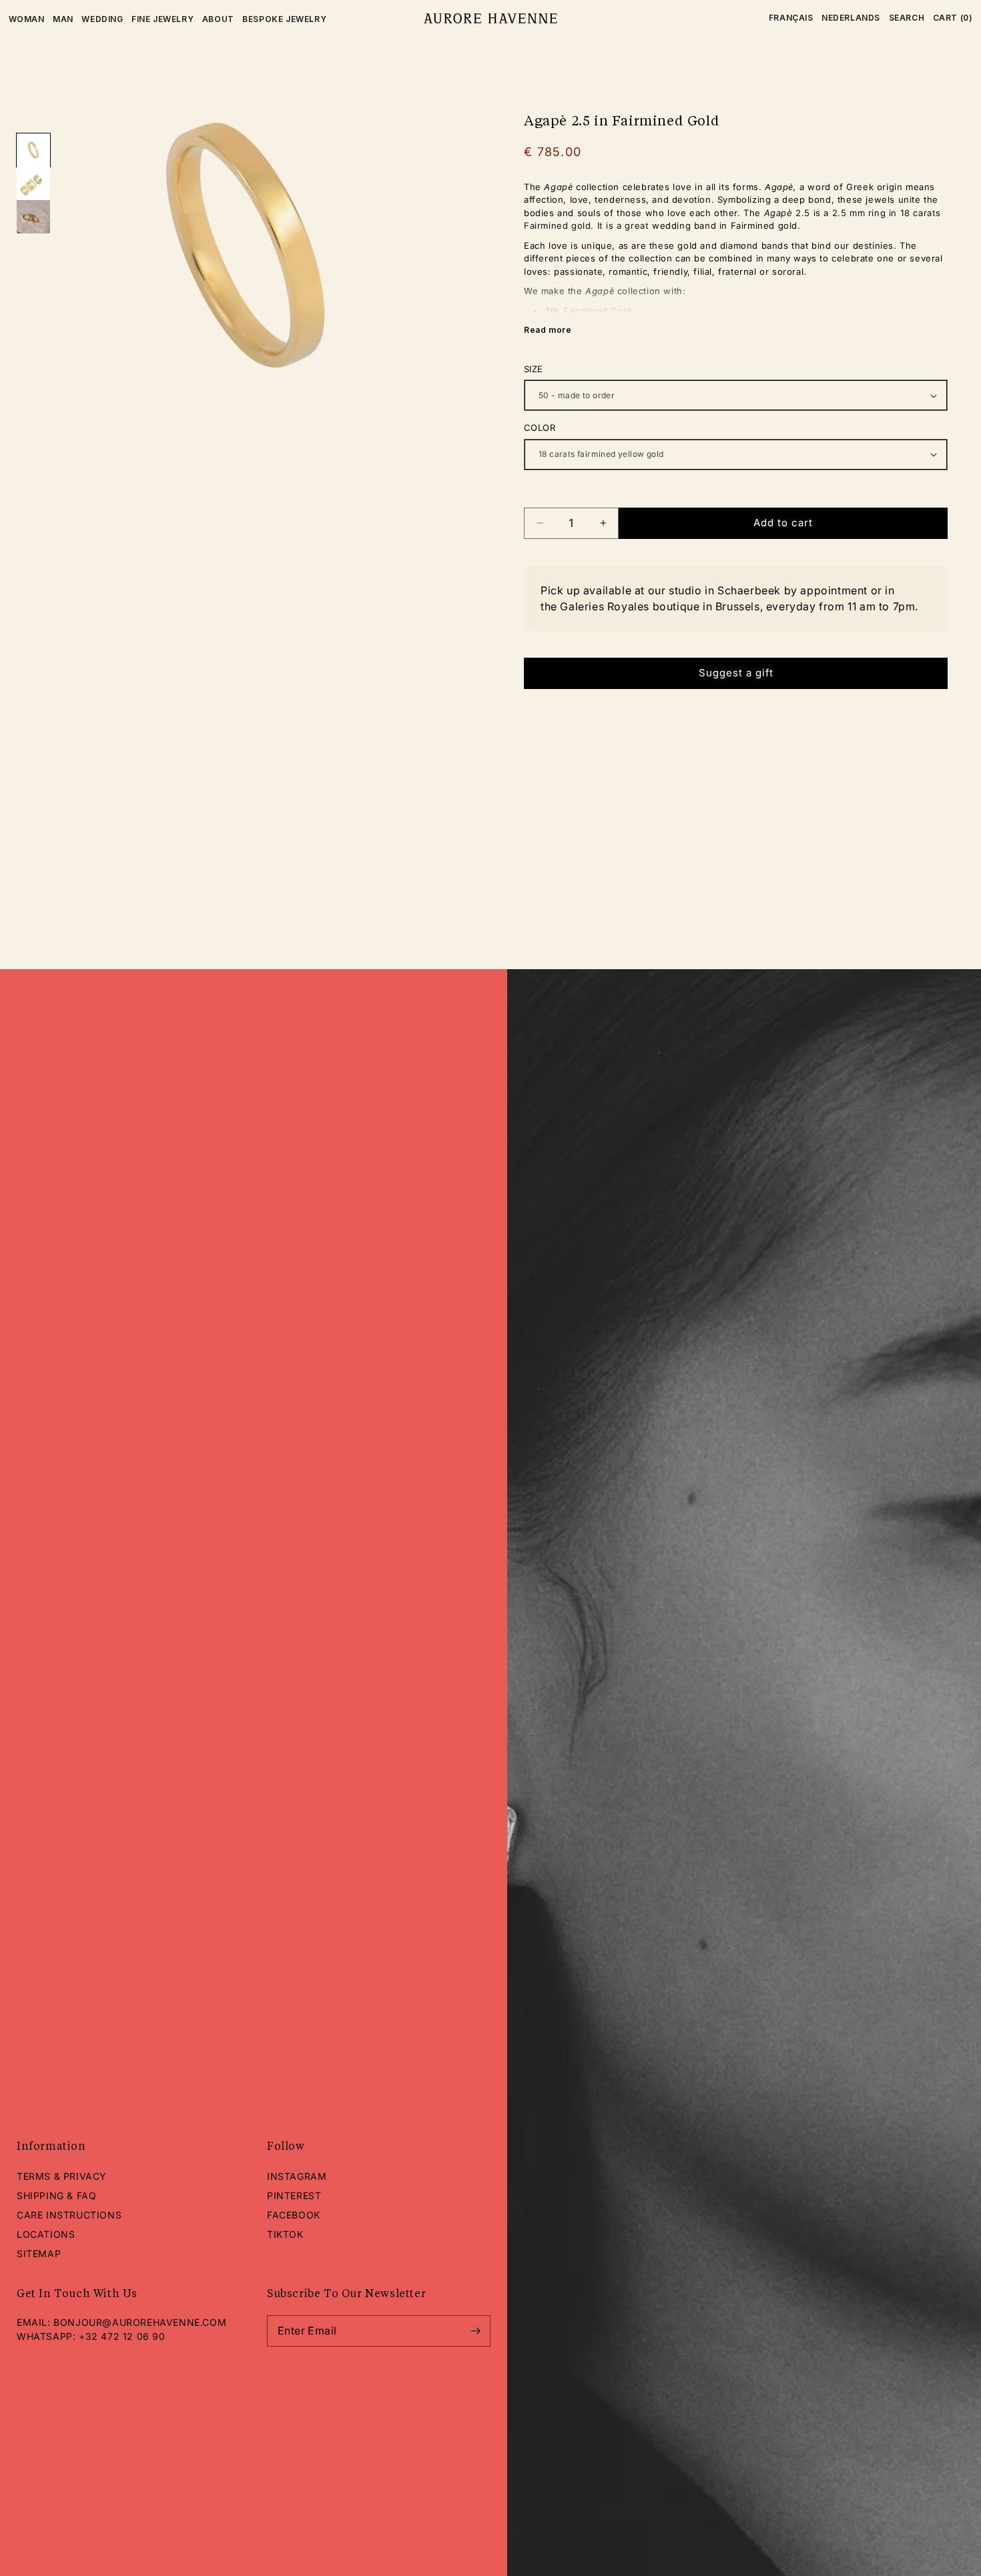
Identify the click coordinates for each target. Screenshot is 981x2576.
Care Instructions (69, 2215)
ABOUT (218, 19)
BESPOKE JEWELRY (284, 19)
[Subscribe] (475, 2331)
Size (534, 369)
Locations (46, 2234)
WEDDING (102, 19)
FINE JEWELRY (162, 19)
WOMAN (27, 19)
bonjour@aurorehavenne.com (140, 2322)
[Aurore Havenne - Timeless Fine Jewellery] (490, 19)
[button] (907, 18)
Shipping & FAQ (56, 2195)
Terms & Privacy (62, 2176)
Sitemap (39, 2253)
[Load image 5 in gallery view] (33, 183)
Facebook (294, 2215)
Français (791, 18)
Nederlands (851, 18)
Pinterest (294, 2195)
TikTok (285, 2234)
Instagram (297, 2176)
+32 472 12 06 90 (122, 2336)
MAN (63, 19)
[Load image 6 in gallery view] (33, 217)
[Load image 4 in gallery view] (33, 150)
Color (540, 428)
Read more (548, 330)
